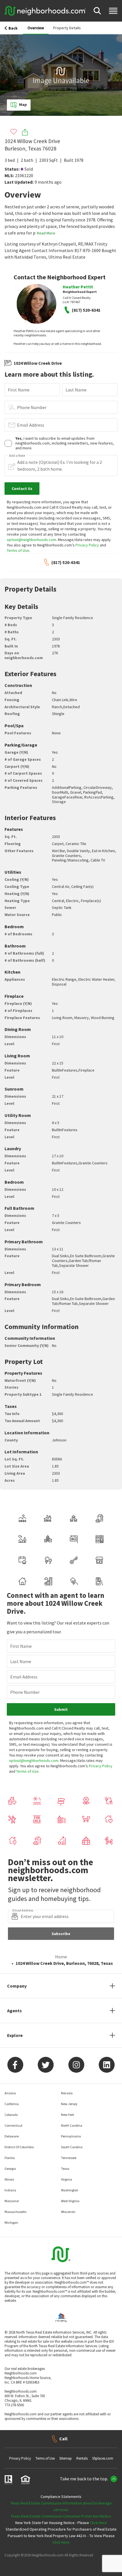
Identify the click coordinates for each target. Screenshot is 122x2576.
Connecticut (13, 2125)
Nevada (67, 2093)
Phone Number (32, 407)
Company (17, 1986)
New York (68, 2115)
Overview (36, 28)
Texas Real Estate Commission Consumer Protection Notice (61, 2516)
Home (61, 1957)
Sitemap (66, 2458)
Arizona (10, 2093)
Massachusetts (15, 2212)
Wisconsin (68, 2212)
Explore (15, 2035)
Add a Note (17, 456)
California (12, 2104)
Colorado (11, 2115)
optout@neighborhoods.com (31, 540)
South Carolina (72, 2147)
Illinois (9, 2179)
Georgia (10, 2169)
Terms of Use (18, 550)
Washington (70, 2190)
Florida (10, 2158)
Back (13, 28)
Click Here (98, 2523)
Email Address (31, 425)
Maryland (12, 2201)
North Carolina (72, 2125)
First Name (19, 390)
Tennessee (69, 2158)
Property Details (67, 28)
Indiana (10, 2190)
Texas (65, 2169)
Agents (14, 2011)
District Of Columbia (19, 2147)
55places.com (103, 2458)
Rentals (82, 2458)
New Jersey (69, 2104)
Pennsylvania (71, 2136)
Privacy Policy (87, 545)
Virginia (67, 2179)
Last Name (76, 390)
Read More (46, 233)
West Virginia (70, 2201)
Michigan (11, 2222)
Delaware (12, 2136)
